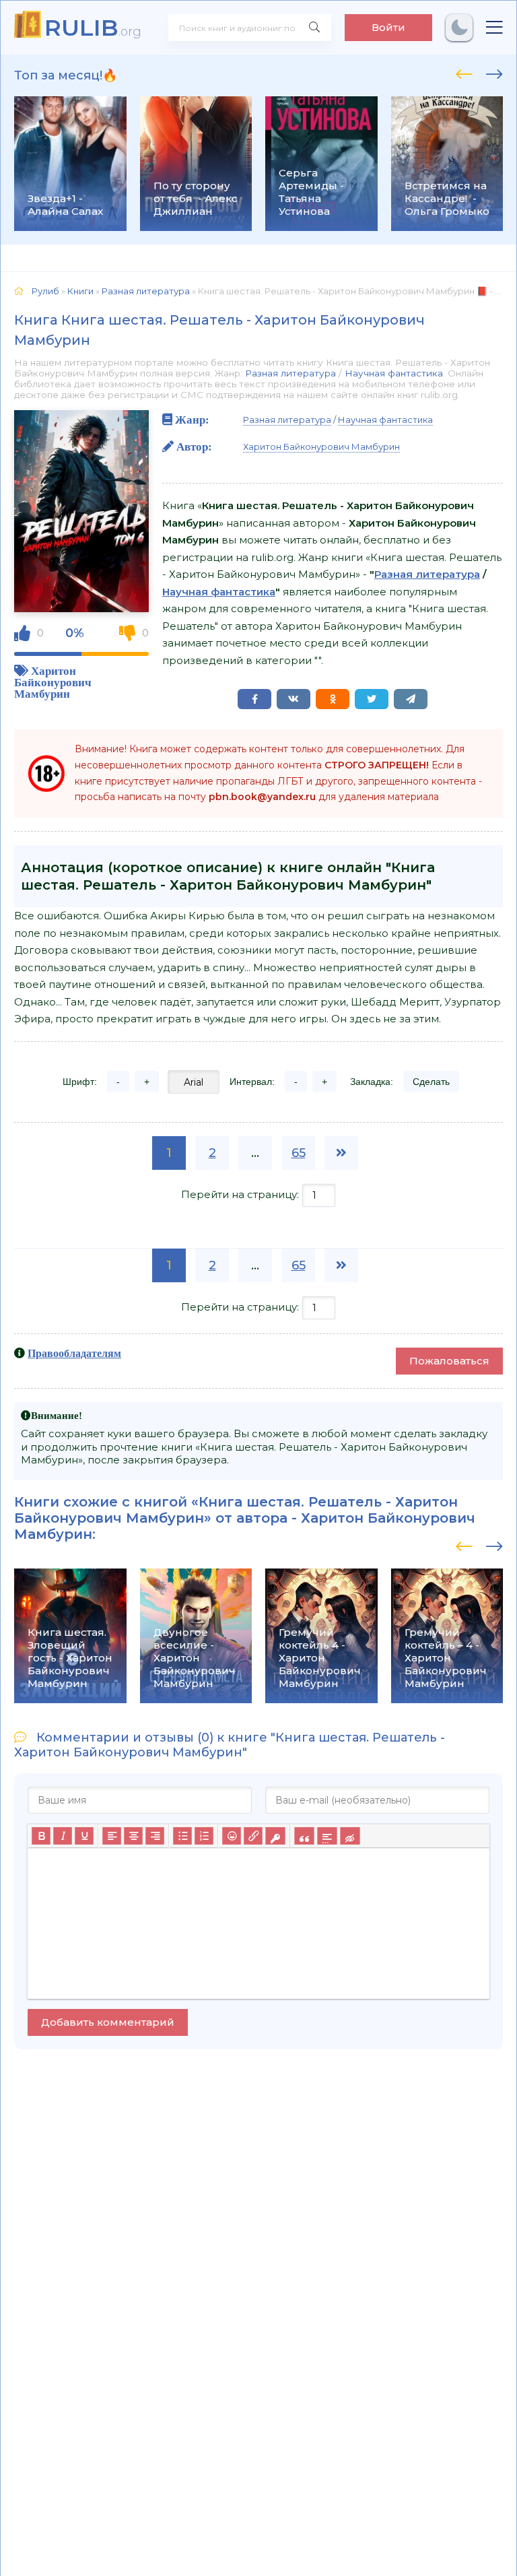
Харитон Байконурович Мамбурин (53, 682)
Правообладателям (74, 1353)
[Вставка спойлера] (327, 1836)
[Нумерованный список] (204, 1836)
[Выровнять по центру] (133, 1836)
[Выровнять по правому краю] (155, 1836)
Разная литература (290, 373)
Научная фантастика (394, 373)
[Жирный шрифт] (41, 1836)
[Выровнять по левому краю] (112, 1836)
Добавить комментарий (108, 2022)
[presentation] (464, 72)
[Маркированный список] (182, 1836)
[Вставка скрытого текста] (350, 1836)
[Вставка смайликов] (232, 1836)
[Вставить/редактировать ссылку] (253, 1836)
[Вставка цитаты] (304, 1836)
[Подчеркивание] (84, 1836)
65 (299, 1153)
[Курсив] (63, 1836)
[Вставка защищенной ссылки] (275, 1836)
